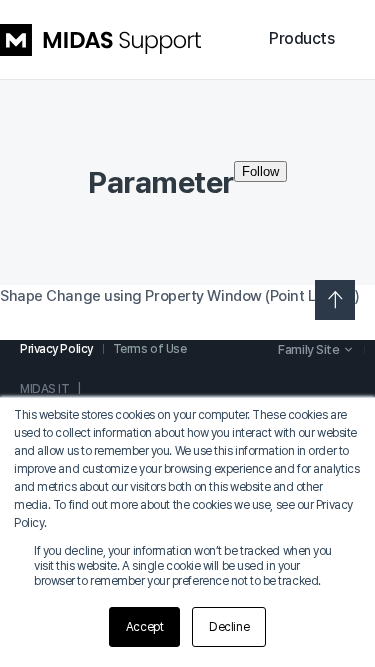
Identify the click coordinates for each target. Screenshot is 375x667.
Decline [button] (229, 627)
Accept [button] (144, 627)
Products (301, 38)
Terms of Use (150, 349)
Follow (260, 171)
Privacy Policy (56, 349)
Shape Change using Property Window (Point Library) (180, 296)
